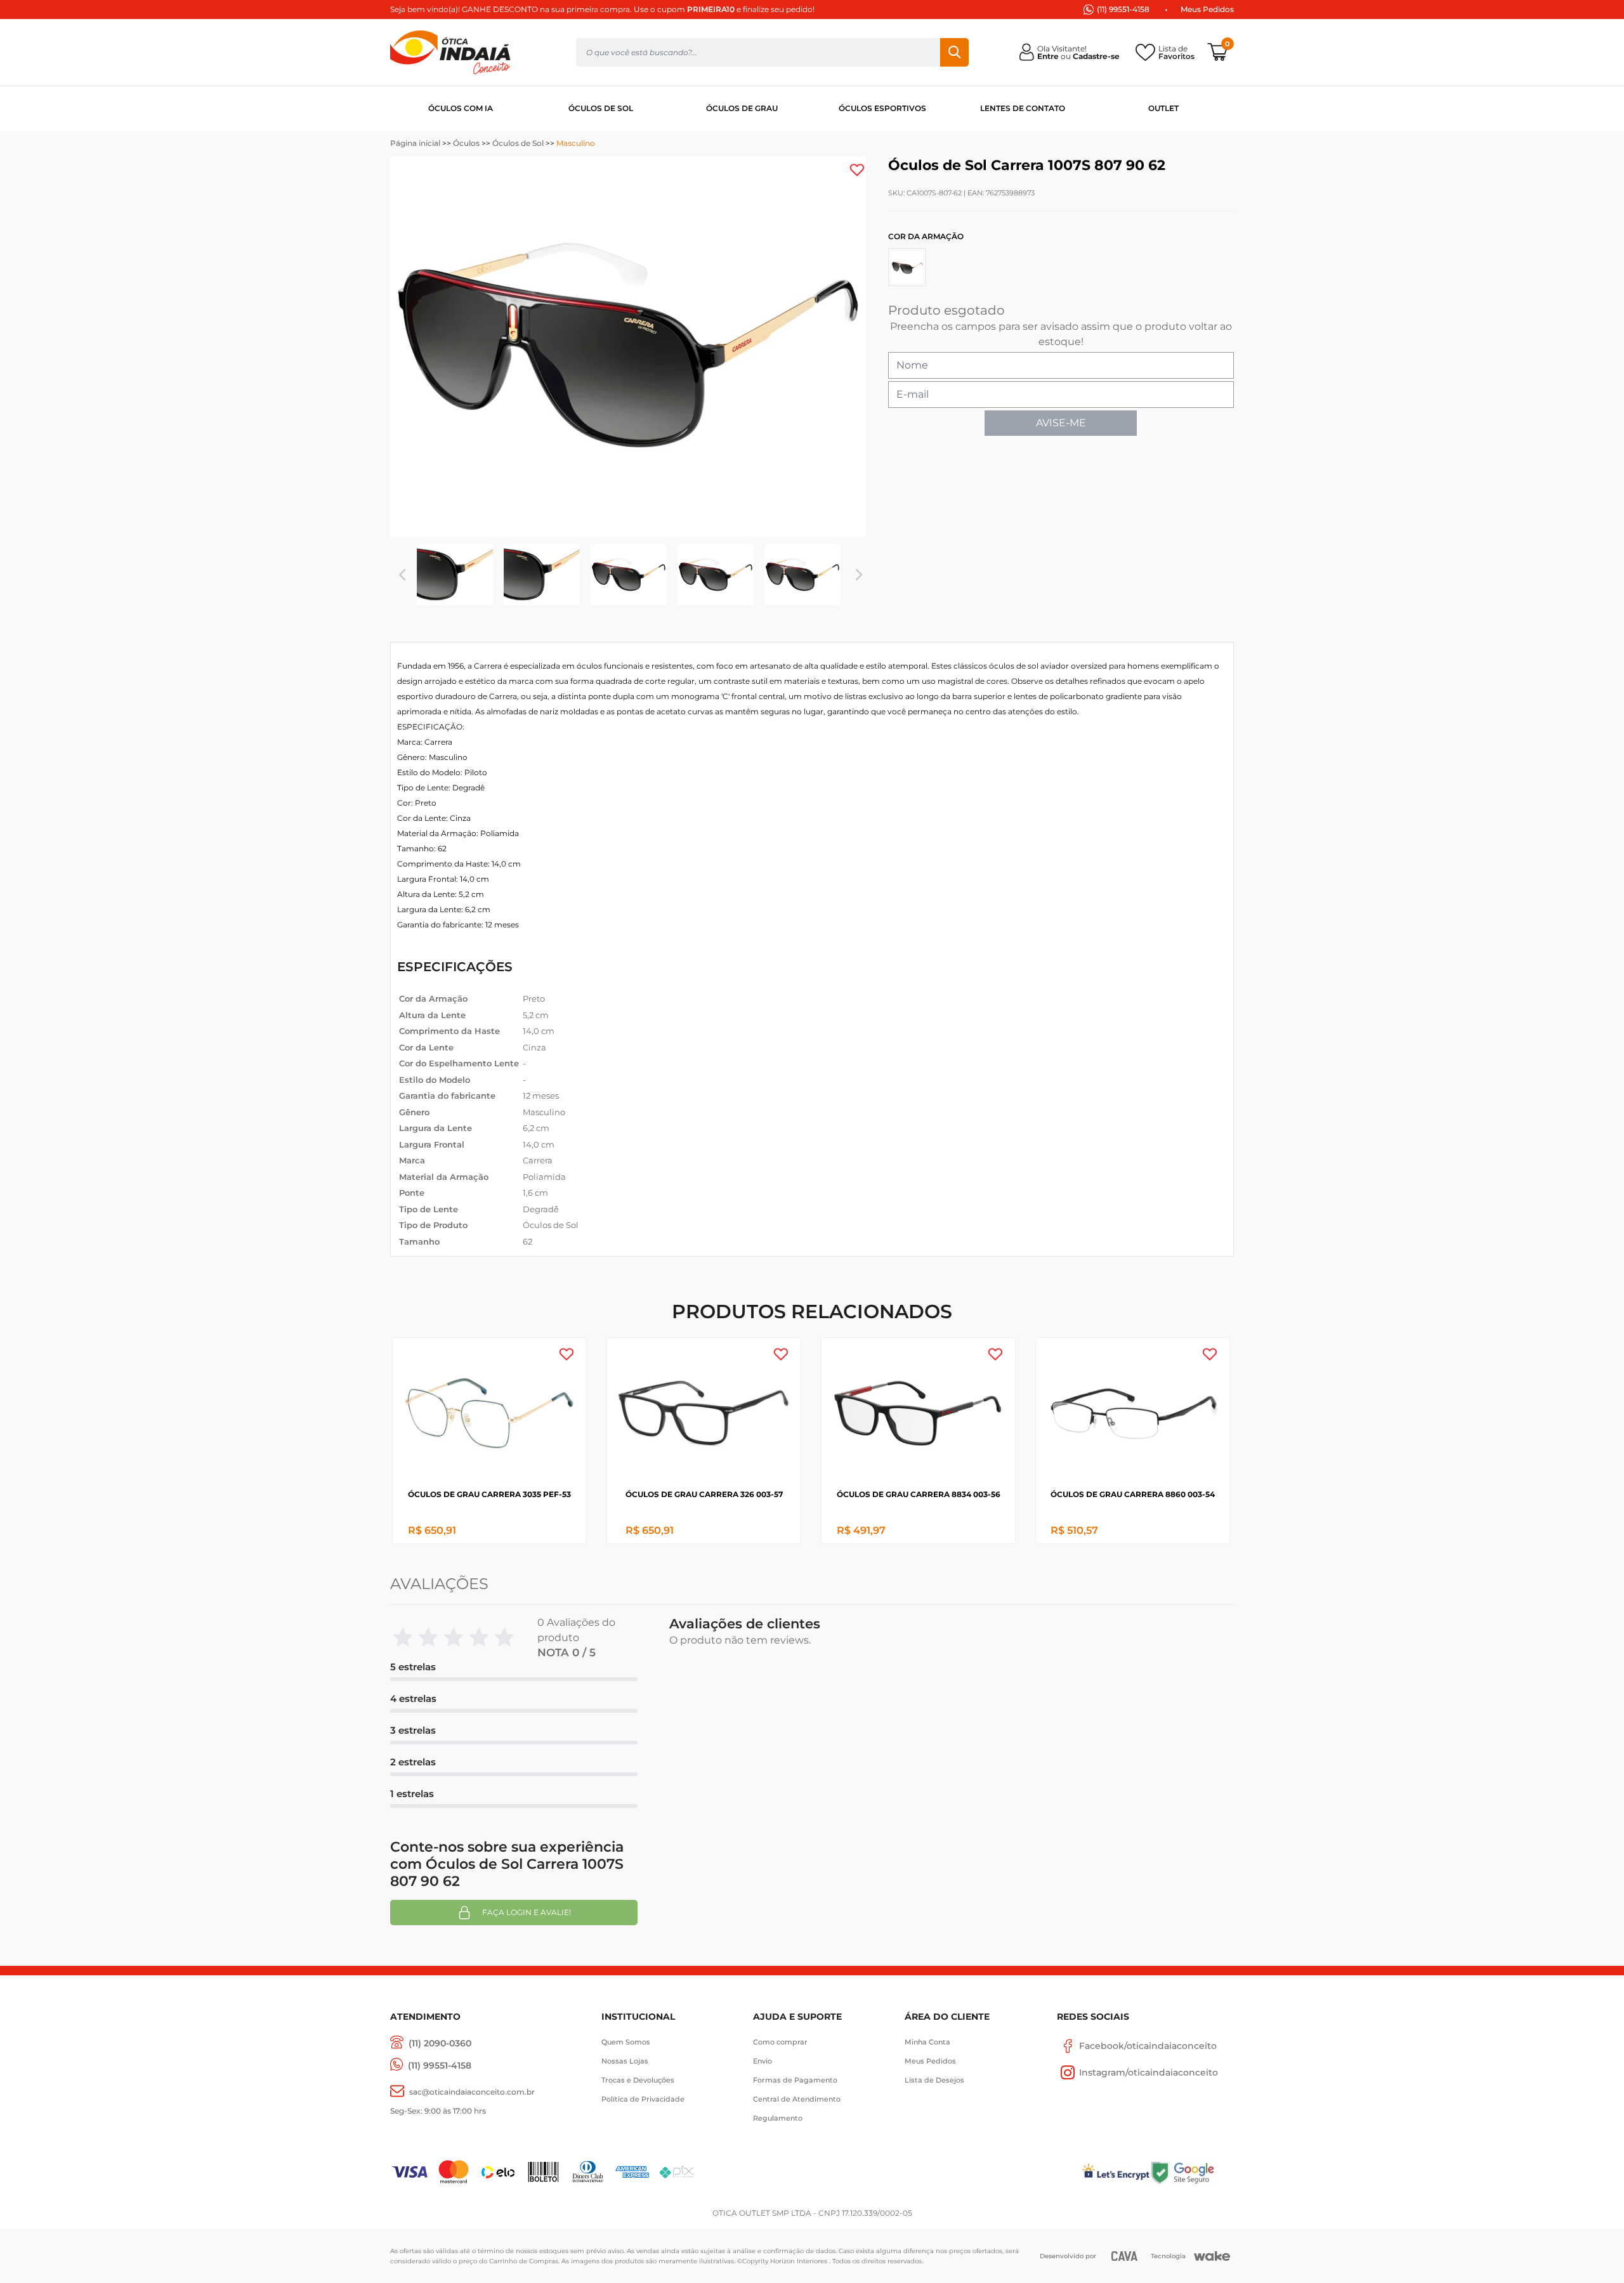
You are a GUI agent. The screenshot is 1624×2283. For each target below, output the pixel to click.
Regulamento (778, 2118)
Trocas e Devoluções (638, 2080)
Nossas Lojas (625, 2061)
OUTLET (1163, 108)
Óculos (466, 143)
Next (859, 575)
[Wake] (1212, 2256)
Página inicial (415, 143)
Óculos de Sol (518, 143)
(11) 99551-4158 (1123, 9)
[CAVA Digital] (1124, 2256)
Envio (763, 2061)
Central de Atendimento (797, 2099)
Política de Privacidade (643, 2099)
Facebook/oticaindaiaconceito (1148, 2046)
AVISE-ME (1061, 423)
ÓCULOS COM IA (461, 108)
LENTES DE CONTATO (1023, 108)
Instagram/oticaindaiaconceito (1149, 2072)
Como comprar (780, 2042)
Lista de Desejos (934, 2080)
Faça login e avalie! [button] (527, 1912)
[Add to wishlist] (857, 170)
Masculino (576, 143)
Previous (402, 575)
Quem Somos (626, 2042)
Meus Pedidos (1207, 9)
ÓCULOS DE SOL (601, 108)
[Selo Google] (1192, 2172)
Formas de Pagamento (795, 2080)
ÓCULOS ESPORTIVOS (882, 108)
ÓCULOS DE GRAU (742, 108)
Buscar (954, 52)
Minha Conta (927, 2042)
